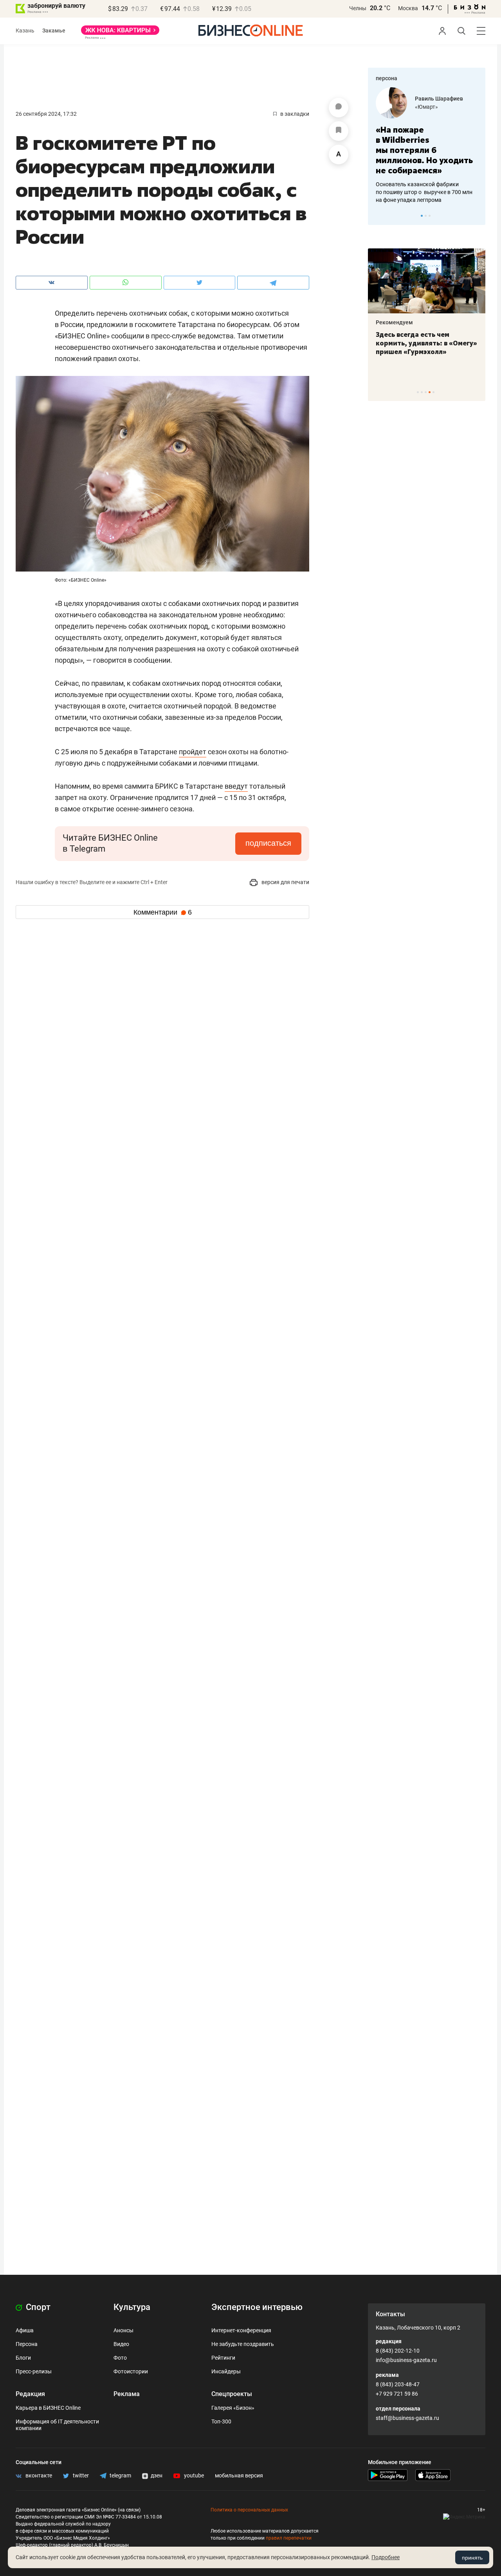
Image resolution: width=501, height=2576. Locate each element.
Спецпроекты (232, 2394)
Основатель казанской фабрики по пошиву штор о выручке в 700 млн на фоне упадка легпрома (424, 192)
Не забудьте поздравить (243, 2344)
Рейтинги (223, 2358)
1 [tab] (422, 216)
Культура (132, 2307)
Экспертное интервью (257, 2307)
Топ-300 (221, 2421)
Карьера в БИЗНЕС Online (48, 2408)
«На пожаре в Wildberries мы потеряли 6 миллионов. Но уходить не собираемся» (424, 150)
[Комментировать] (339, 108)
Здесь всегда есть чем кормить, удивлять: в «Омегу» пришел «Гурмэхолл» (426, 343)
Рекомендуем (394, 322)
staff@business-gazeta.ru (407, 2418)
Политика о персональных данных (249, 2510)
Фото (120, 2358)
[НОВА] (120, 33)
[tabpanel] (427, 146)
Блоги (23, 2358)
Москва (408, 8)
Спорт (37, 2307)
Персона (27, 2344)
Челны (358, 8)
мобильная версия (239, 2475)
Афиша (25, 2330)
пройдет (193, 752)
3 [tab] (430, 216)
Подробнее (386, 2557)
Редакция (30, 2394)
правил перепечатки (289, 2538)
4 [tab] (430, 392)
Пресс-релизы (34, 2371)
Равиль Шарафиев (439, 99)
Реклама (127, 2394)
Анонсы (123, 2330)
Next (477, 216)
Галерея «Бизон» (233, 2408)
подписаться (268, 843)
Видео (121, 2344)
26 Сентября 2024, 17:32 (46, 114)
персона (387, 78)
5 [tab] (433, 392)
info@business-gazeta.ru (406, 2360)
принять (472, 2558)
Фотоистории (131, 2371)
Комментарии (163, 912)
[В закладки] (339, 131)
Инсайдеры (226, 2371)
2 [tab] (426, 216)
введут (236, 786)
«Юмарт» (426, 107)
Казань (25, 31)
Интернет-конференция (241, 2330)
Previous (379, 216)
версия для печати (285, 882)
